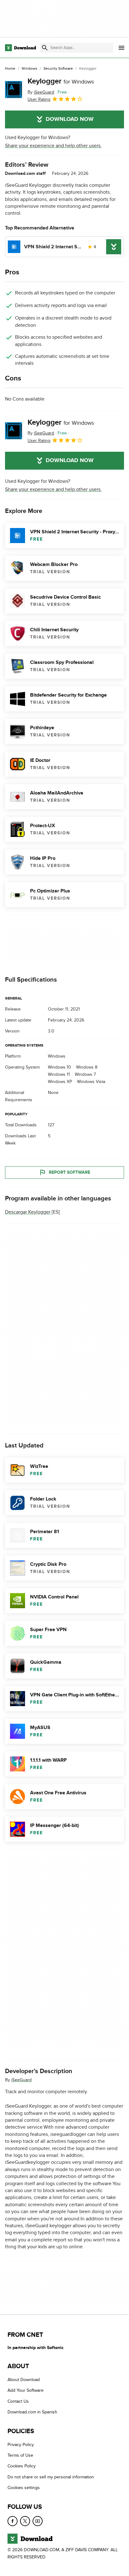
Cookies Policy (22, 2466)
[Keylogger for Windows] (14, 90)
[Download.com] (21, 48)
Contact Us (18, 2401)
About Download (24, 2380)
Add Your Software (26, 2391)
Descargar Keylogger (28, 1212)
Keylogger (61, 81)
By (41, 92)
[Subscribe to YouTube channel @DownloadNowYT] (38, 2521)
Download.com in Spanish (32, 2412)
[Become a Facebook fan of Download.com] (13, 2521)
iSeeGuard (21, 2080)
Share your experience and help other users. (53, 146)
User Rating (39, 99)
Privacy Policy (21, 2445)
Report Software (70, 1172)
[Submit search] (45, 48)
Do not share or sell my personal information (51, 2477)
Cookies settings (24, 2488)
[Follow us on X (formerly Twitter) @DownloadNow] (25, 2521)
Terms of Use (20, 2455)
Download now (70, 119)
